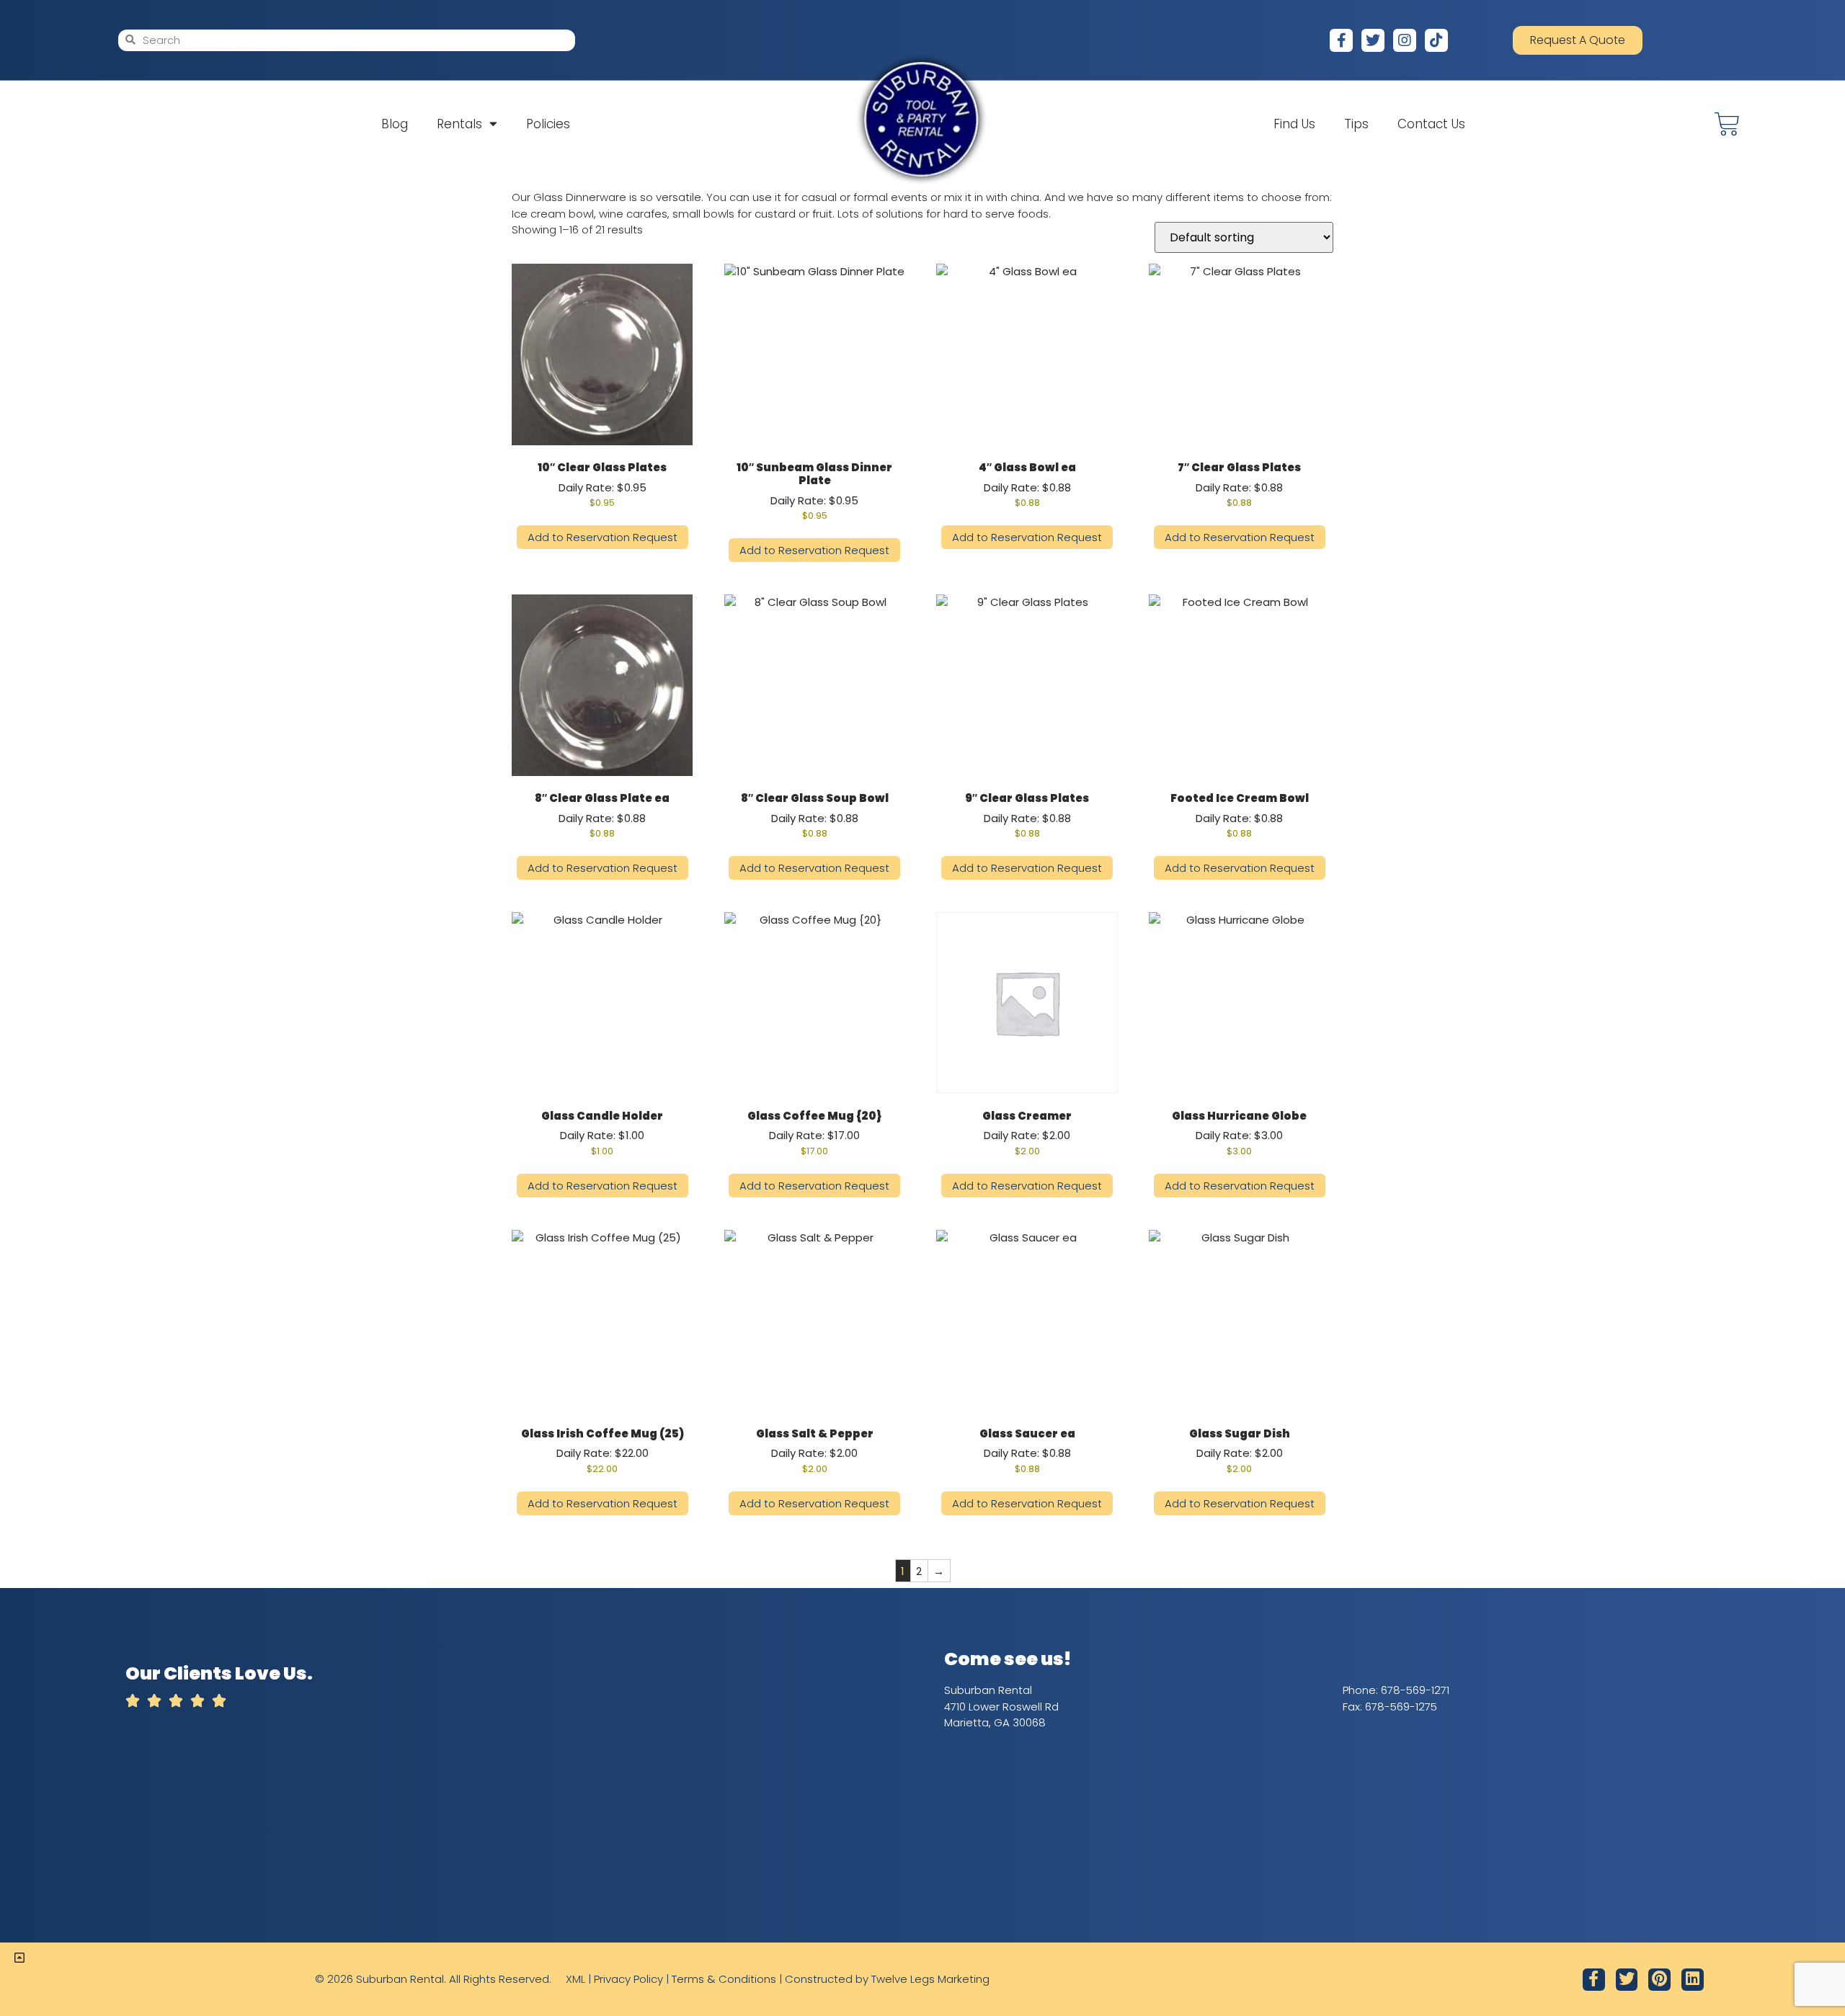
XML (575, 1979)
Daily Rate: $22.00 (603, 1450)
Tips (1356, 124)
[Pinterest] (1659, 1980)
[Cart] (1727, 124)
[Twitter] (1373, 40)
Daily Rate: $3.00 (1239, 1133)
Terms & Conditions (724, 1979)
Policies (548, 124)
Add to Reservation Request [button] (603, 537)
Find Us (1294, 124)
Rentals (459, 124)
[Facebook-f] (1341, 40)
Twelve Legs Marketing (930, 1979)
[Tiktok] (1436, 40)
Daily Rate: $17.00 (814, 1133)
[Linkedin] (1693, 1980)
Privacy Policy (628, 1979)
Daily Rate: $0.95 (602, 484)
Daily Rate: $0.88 (1027, 484)
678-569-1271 (1415, 1690)
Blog (395, 124)
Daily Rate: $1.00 (602, 1133)
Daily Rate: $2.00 (1027, 1133)
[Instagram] (1405, 40)
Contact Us (1431, 124)
